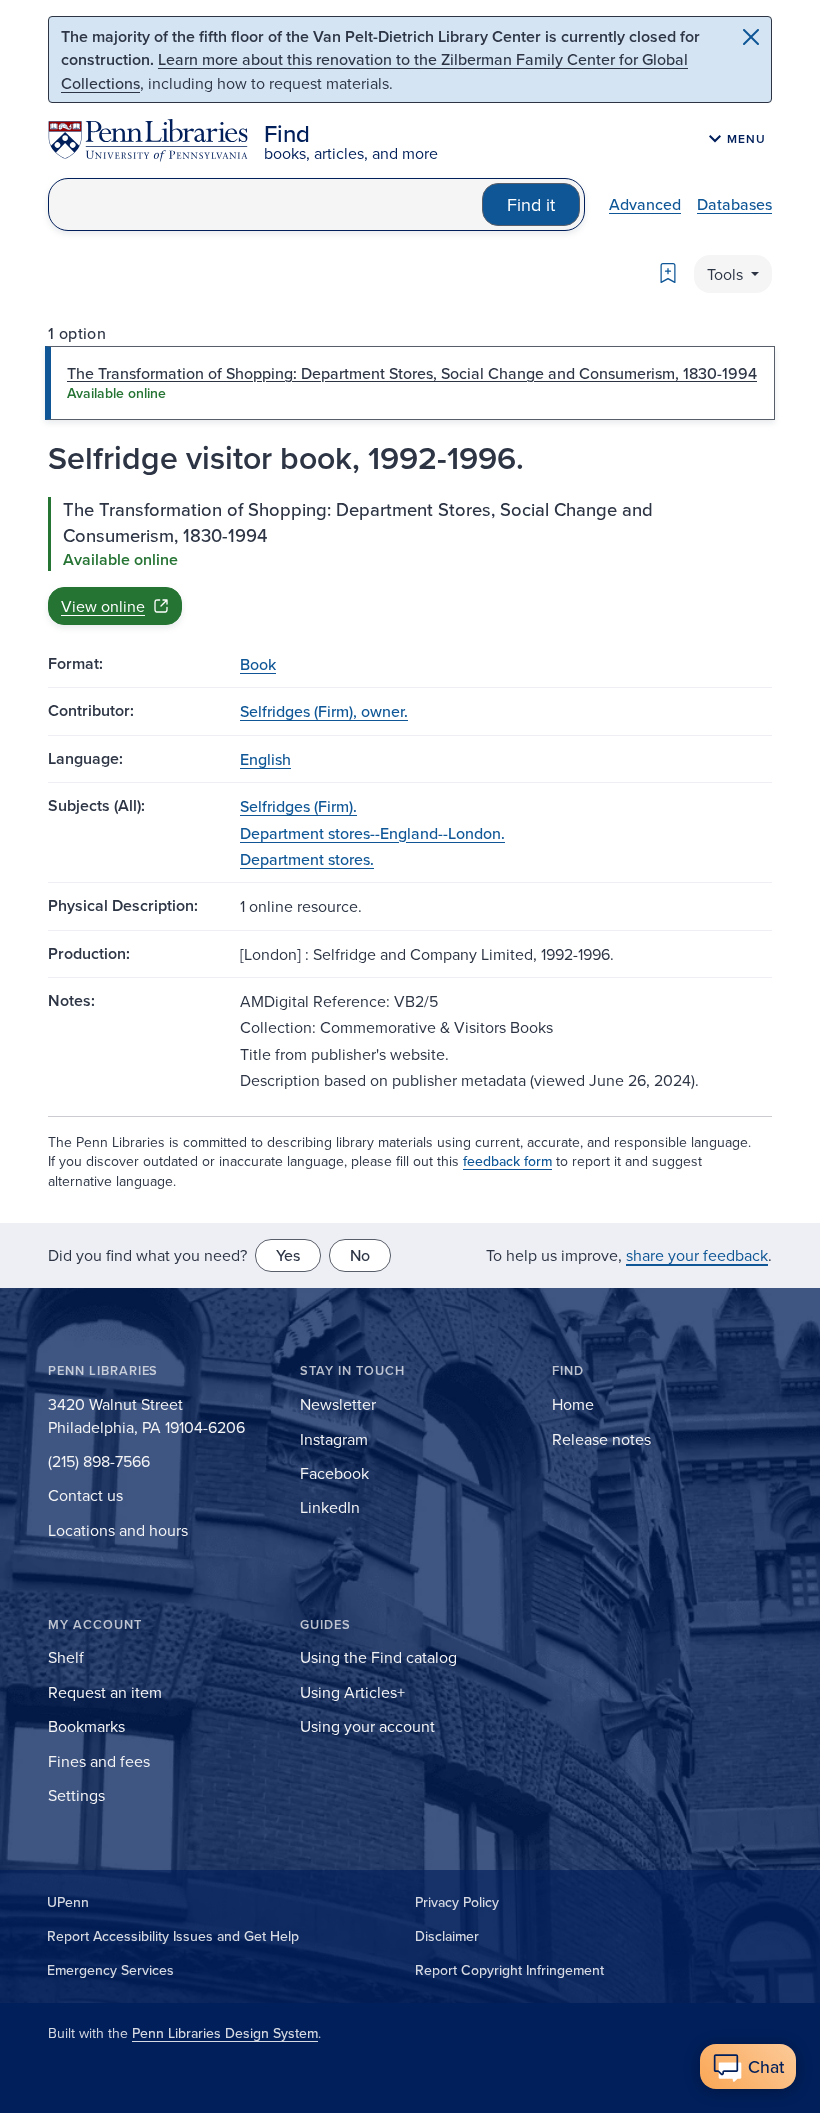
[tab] (410, 383)
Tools (727, 274)
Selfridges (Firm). (298, 806)
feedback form (507, 1161)
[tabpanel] (410, 561)
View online (103, 606)
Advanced (645, 204)
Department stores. (307, 859)
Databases (734, 204)
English (265, 759)
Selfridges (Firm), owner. (324, 711)
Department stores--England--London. (372, 833)
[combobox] (265, 204)
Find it (531, 204)
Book (258, 664)
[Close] (751, 37)
